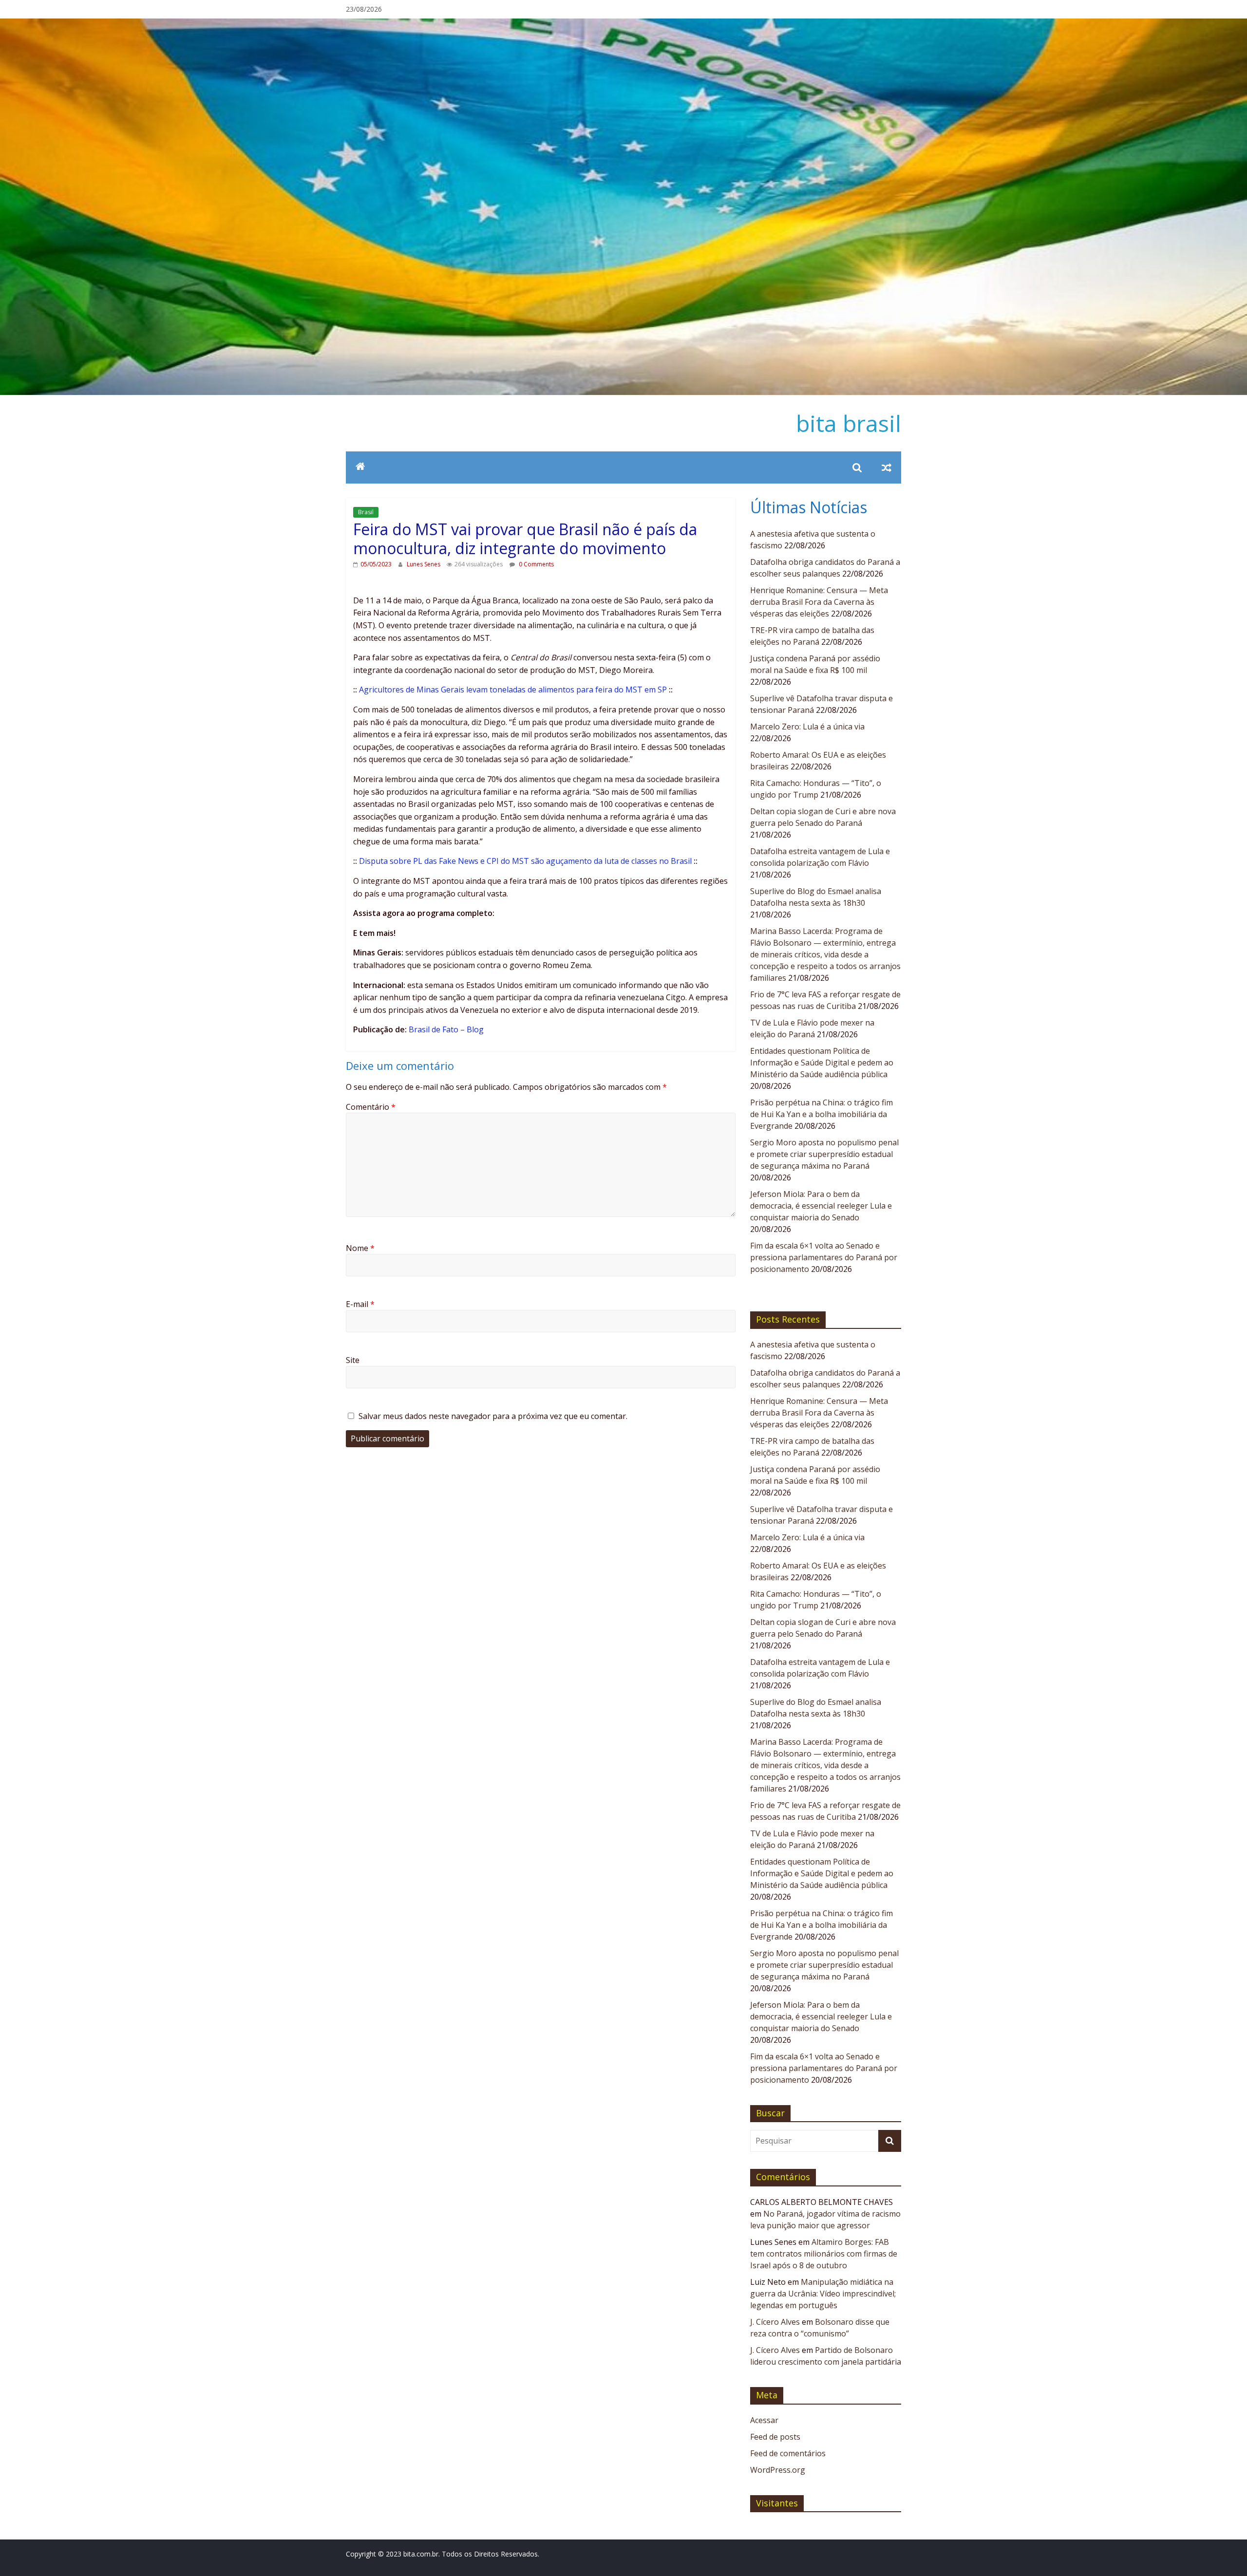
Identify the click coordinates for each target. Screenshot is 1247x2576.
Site (353, 1360)
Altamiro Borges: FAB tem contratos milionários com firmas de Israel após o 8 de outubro (824, 2254)
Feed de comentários (788, 2453)
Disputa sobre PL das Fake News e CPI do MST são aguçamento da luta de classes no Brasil (525, 861)
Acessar (764, 2420)
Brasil (366, 512)
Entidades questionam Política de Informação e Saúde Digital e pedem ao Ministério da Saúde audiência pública (822, 1063)
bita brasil (849, 423)
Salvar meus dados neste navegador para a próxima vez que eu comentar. (493, 1416)
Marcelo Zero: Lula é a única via (807, 727)
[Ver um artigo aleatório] (887, 467)
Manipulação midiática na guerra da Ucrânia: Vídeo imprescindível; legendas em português (823, 2294)
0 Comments (536, 564)
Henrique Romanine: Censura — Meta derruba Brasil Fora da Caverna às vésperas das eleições (819, 602)
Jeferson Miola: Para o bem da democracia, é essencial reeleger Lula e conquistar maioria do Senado (821, 1206)
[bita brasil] (623, 24)
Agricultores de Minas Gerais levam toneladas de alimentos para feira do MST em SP (513, 690)
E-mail (360, 1304)
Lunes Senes (424, 564)
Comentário (371, 1107)
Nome (360, 1248)
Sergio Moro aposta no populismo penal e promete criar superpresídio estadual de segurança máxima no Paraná (824, 1154)
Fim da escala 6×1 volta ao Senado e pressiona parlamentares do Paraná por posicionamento (824, 1257)
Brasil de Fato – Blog (446, 1029)
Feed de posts (775, 2437)
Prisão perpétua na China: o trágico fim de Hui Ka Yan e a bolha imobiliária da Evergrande (822, 1114)
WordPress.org (778, 2470)
